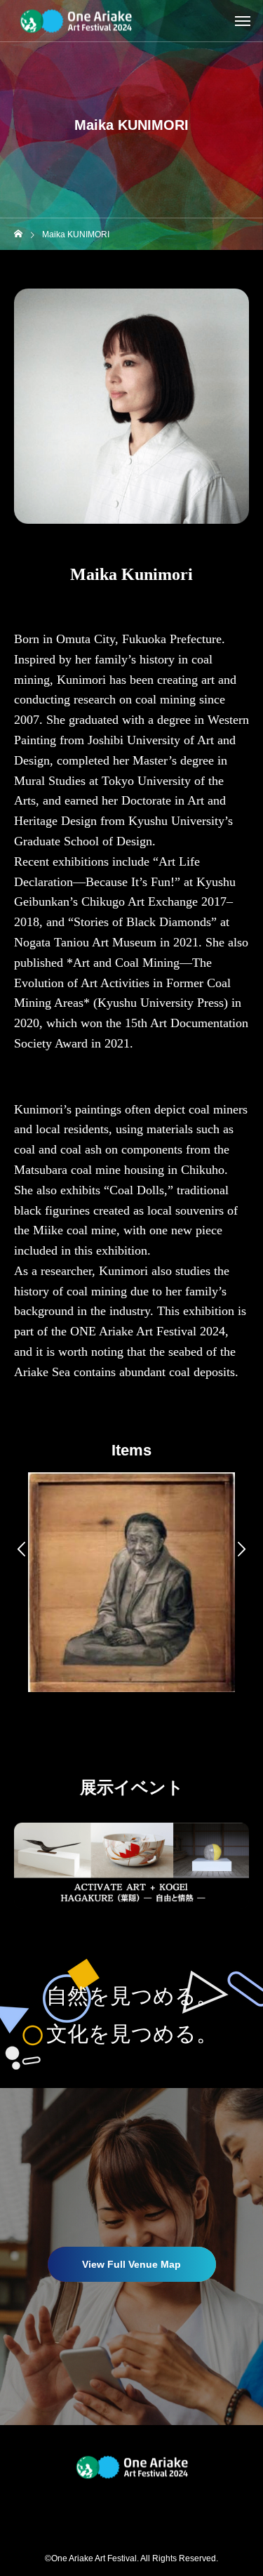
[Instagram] (121, 2506)
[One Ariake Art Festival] (75, 21)
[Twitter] (142, 2506)
